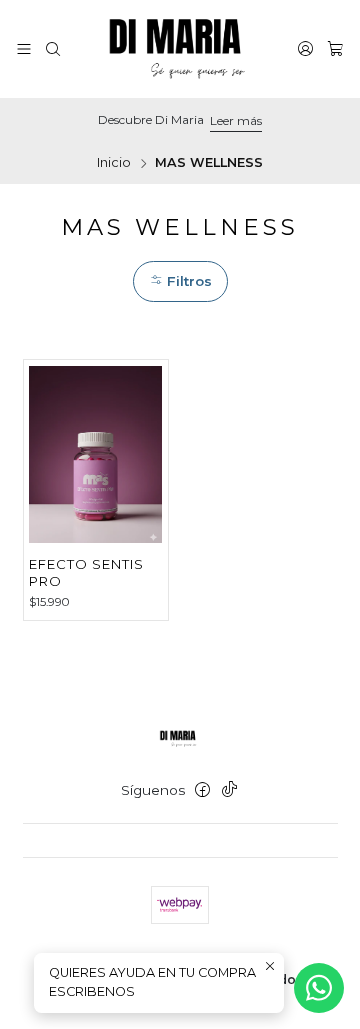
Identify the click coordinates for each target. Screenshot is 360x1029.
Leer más (236, 120)
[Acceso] (305, 48)
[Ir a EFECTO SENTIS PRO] (95, 454)
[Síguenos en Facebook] (202, 790)
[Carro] (335, 48)
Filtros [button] (187, 281)
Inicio (114, 163)
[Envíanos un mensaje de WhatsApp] (319, 988)
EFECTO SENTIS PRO (86, 572)
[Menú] (24, 48)
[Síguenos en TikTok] (229, 790)
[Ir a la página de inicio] (179, 49)
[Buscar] (53, 48)
